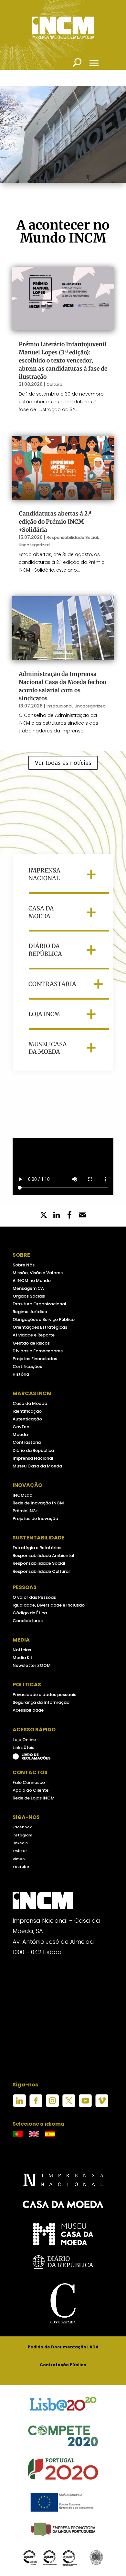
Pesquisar (77, 62)
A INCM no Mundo (32, 1281)
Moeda (20, 1435)
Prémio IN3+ (26, 1511)
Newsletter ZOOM (32, 1665)
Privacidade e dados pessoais (44, 1695)
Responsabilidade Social (72, 537)
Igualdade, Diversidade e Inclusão (49, 1605)
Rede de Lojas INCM (34, 1798)
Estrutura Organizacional (39, 1304)
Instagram (22, 1835)
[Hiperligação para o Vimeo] (102, 2106)
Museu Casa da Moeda (37, 1466)
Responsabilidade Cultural (41, 1571)
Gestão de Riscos (31, 1343)
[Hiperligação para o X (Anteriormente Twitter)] (69, 2106)
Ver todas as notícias (63, 763)
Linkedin (20, 1843)
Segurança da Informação (41, 1702)
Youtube (21, 1867)
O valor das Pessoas (34, 1597)
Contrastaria (27, 1442)
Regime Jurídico (30, 1312)
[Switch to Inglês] (34, 2134)
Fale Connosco (29, 1782)
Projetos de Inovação (35, 1519)
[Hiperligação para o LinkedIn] (19, 2106)
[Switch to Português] (18, 2134)
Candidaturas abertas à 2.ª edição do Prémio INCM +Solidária (55, 522)
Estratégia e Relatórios (37, 1548)
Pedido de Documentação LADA (63, 2347)
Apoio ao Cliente (31, 1790)
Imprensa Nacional (33, 1458)
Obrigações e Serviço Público (44, 1319)
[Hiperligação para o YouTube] (85, 2106)
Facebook (22, 1827)
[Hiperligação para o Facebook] (36, 2106)
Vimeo (19, 1859)
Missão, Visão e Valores (38, 1273)
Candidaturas (28, 1621)
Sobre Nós (24, 1265)
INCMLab (22, 1495)
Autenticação (27, 1419)
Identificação (27, 1411)
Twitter (20, 1851)
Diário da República (33, 1450)
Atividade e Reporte (34, 1335)
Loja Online (24, 1740)
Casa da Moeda (30, 1403)
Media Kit (22, 1658)
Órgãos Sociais (29, 1296)
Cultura (54, 384)
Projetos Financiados (35, 1359)
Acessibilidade (28, 1710)
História (21, 1374)
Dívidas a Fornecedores (38, 1351)
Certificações (27, 1366)
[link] (69, 1216)
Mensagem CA (28, 1288)
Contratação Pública (63, 2365)
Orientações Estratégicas (40, 1327)
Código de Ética (30, 1613)
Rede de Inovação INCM (38, 1503)
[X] (44, 1216)
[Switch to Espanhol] (50, 2134)
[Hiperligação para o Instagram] (52, 2106)
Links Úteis (23, 1747)
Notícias (22, 1650)
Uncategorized (34, 545)
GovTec (21, 1427)
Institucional (59, 706)
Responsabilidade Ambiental (43, 1555)
